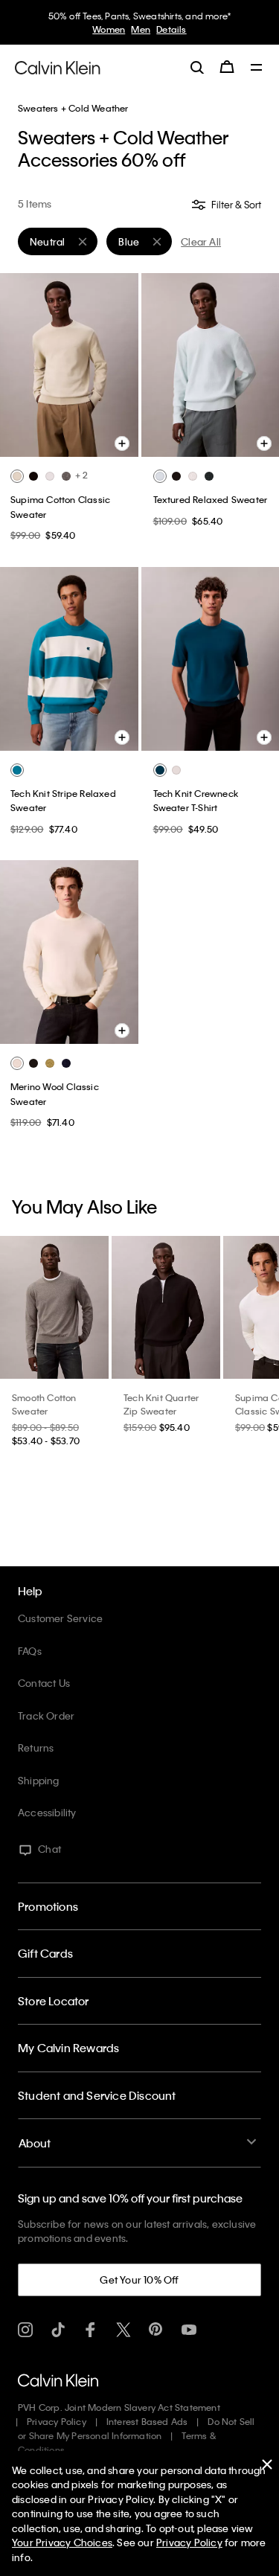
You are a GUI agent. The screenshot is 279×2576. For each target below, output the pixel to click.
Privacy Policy (57, 2421)
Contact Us (44, 1683)
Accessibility (47, 1812)
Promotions (48, 1906)
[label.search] (197, 67)
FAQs (30, 1651)
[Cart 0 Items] (227, 67)
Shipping (39, 1780)
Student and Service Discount (97, 2095)
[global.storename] (58, 66)
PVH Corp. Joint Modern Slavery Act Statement (119, 2407)
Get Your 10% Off (139, 2279)
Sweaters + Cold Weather (73, 108)
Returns (36, 1747)
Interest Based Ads (147, 2421)
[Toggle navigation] (257, 68)
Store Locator (54, 2001)
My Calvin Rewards (68, 2048)
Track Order (46, 1715)
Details (171, 29)
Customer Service (60, 1618)
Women (109, 29)
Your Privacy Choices (62, 2542)
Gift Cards (45, 1953)
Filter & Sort (235, 204)
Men (141, 29)
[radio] (17, 476)
